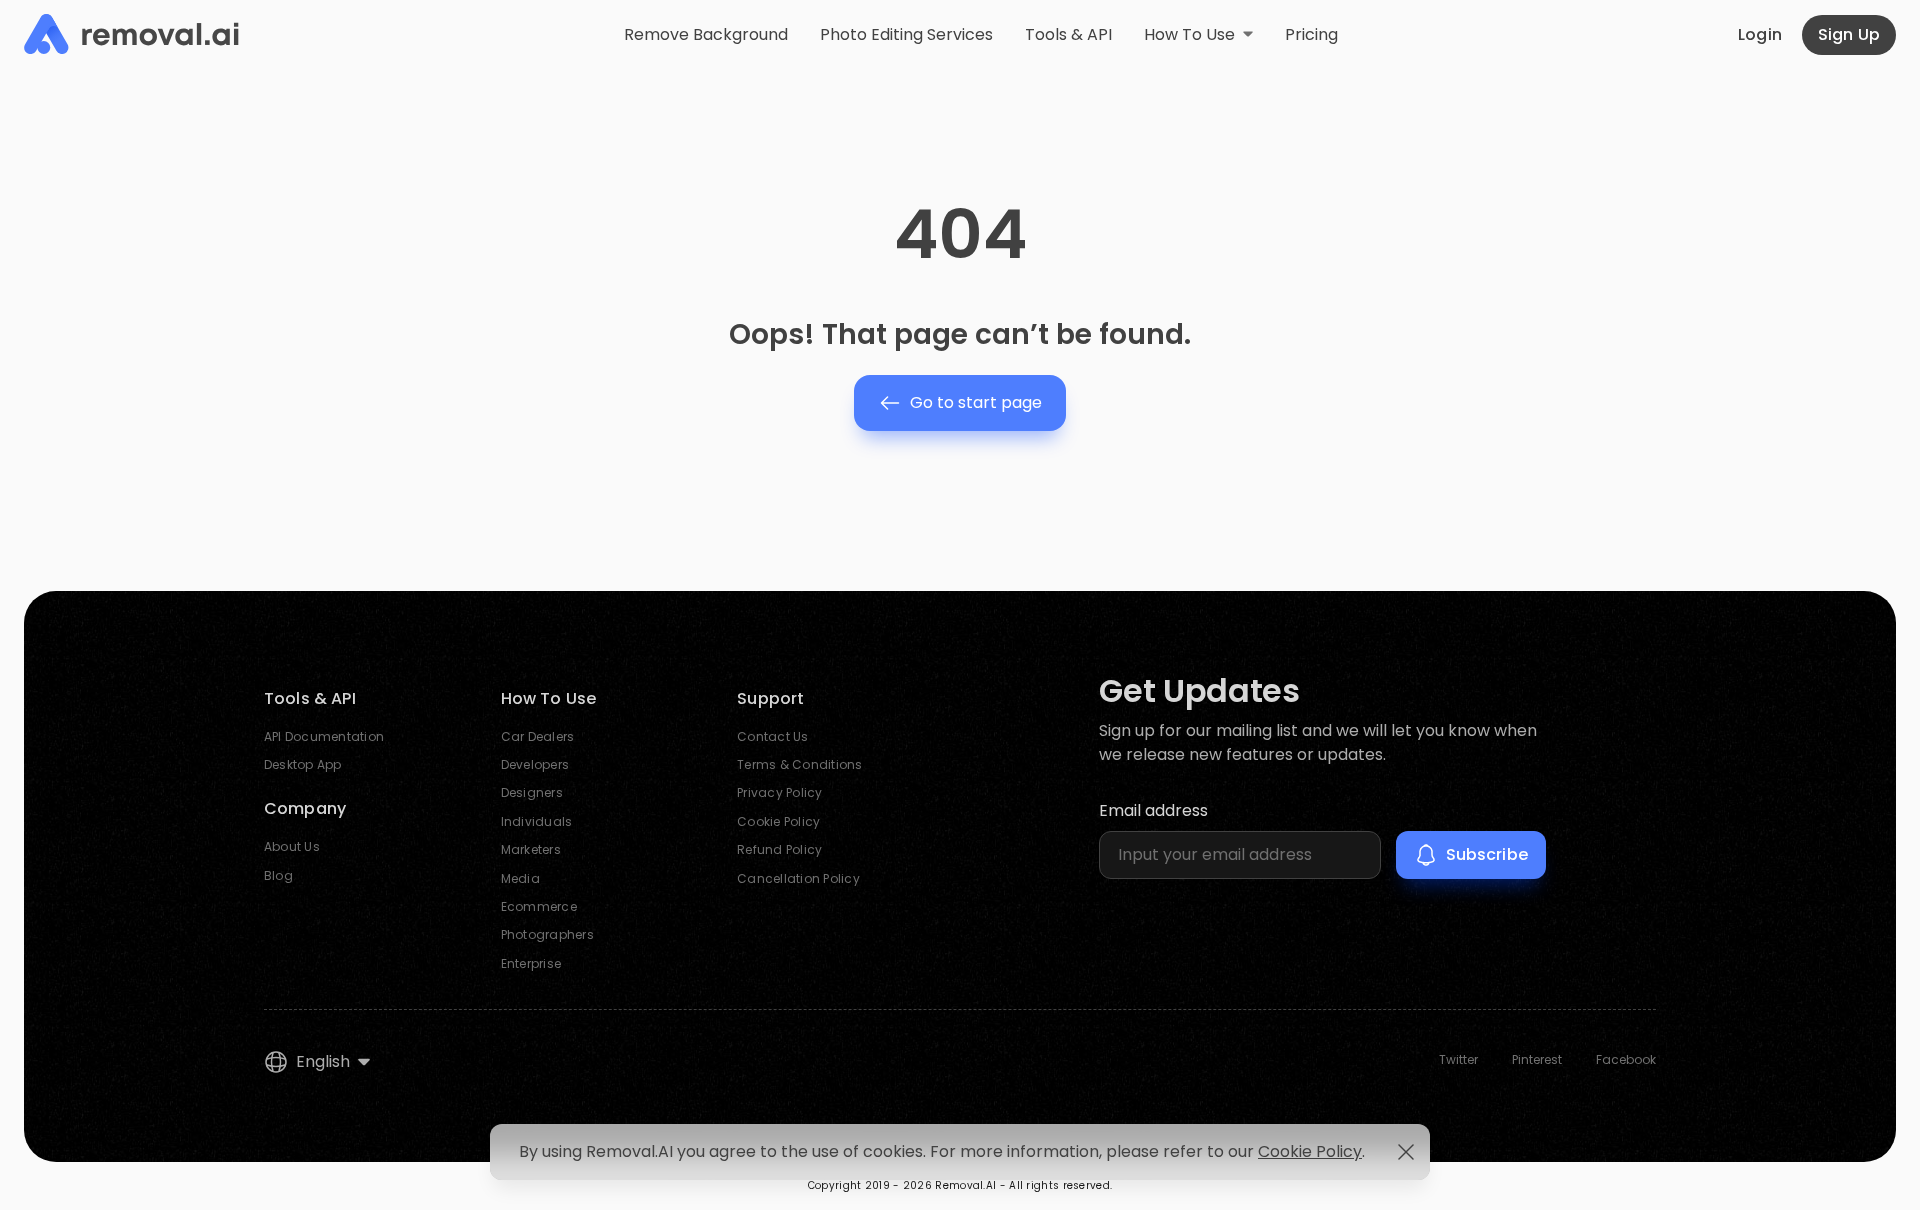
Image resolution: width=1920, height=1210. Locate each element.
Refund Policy (779, 849)
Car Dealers (538, 736)
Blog (278, 875)
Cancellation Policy (798, 878)
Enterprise (531, 963)
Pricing (1311, 34)
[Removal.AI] (131, 35)
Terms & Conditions (799, 764)
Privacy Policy (779, 792)
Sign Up (1849, 34)
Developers (535, 764)
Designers (532, 792)
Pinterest (1537, 1060)
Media (520, 878)
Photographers (547, 934)
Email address (1153, 810)
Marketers (531, 849)
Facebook (1626, 1060)
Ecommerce (539, 906)
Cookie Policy (778, 821)
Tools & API (1068, 34)
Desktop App (303, 764)
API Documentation (324, 736)
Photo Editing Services (906, 34)
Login (1760, 34)
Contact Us (772, 736)
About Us (292, 846)
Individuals (537, 821)
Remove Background (706, 34)
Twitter (1458, 1060)
